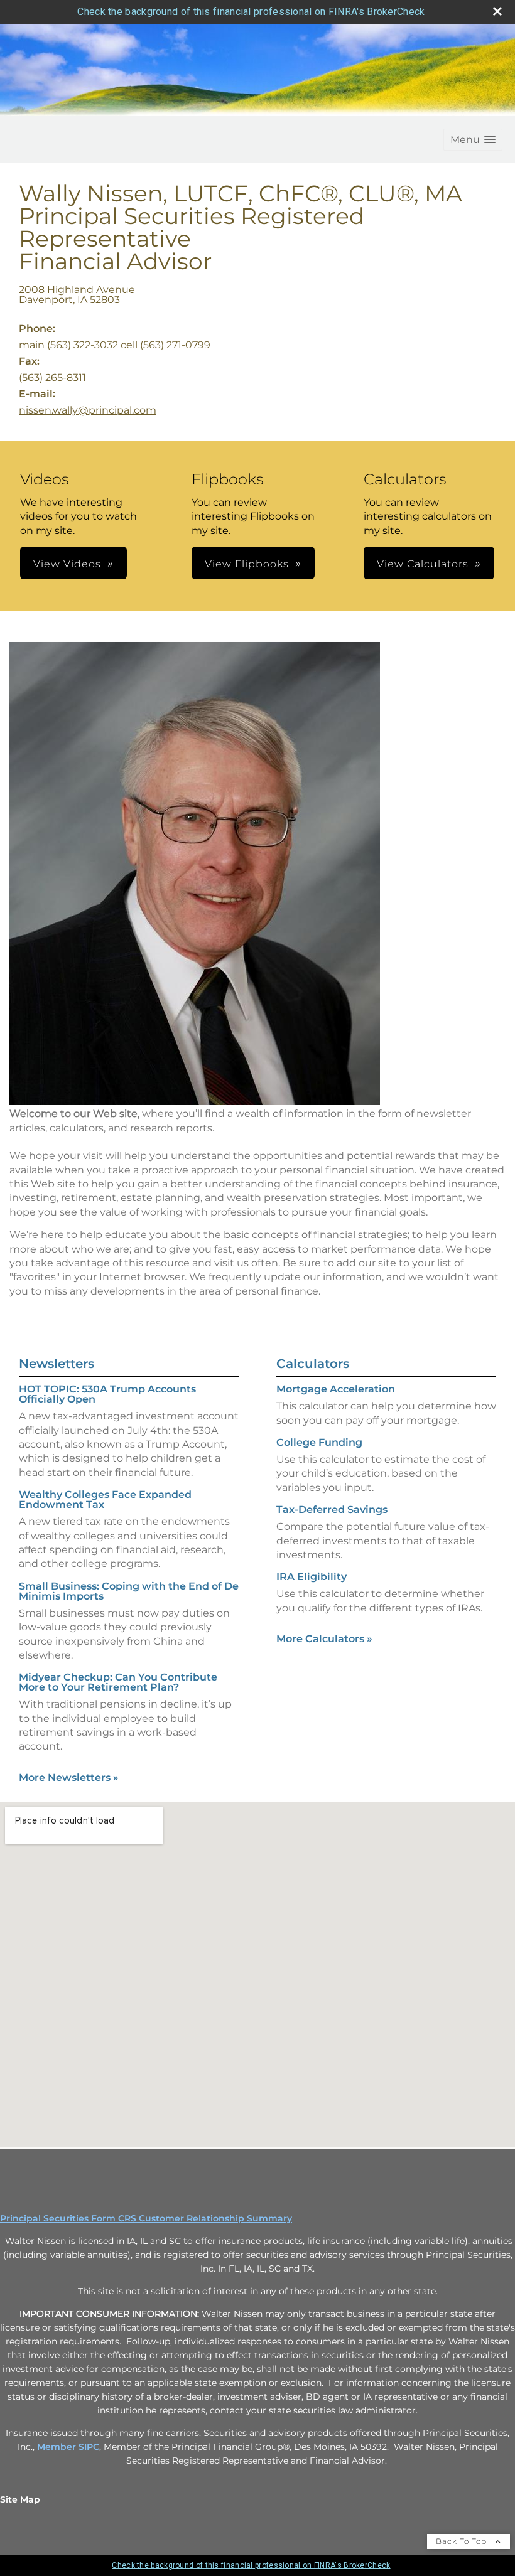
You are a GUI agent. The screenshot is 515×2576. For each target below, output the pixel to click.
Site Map (20, 2499)
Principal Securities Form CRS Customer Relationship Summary (146, 2218)
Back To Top (463, 2541)
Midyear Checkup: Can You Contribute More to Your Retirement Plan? (118, 1682)
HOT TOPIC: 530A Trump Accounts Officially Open (107, 1394)
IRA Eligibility (312, 1577)
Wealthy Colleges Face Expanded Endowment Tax (105, 1499)
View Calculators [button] (423, 564)
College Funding (319, 1442)
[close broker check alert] (497, 11)
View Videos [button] (67, 564)
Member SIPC (68, 2447)
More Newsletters (69, 1777)
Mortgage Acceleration (336, 1389)
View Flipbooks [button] (247, 564)
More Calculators (324, 1639)
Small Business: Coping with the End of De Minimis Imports (129, 1591)
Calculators (313, 1364)
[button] (473, 140)
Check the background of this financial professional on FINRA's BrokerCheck (251, 12)
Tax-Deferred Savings (332, 1510)
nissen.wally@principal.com (88, 410)
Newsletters (57, 1364)
